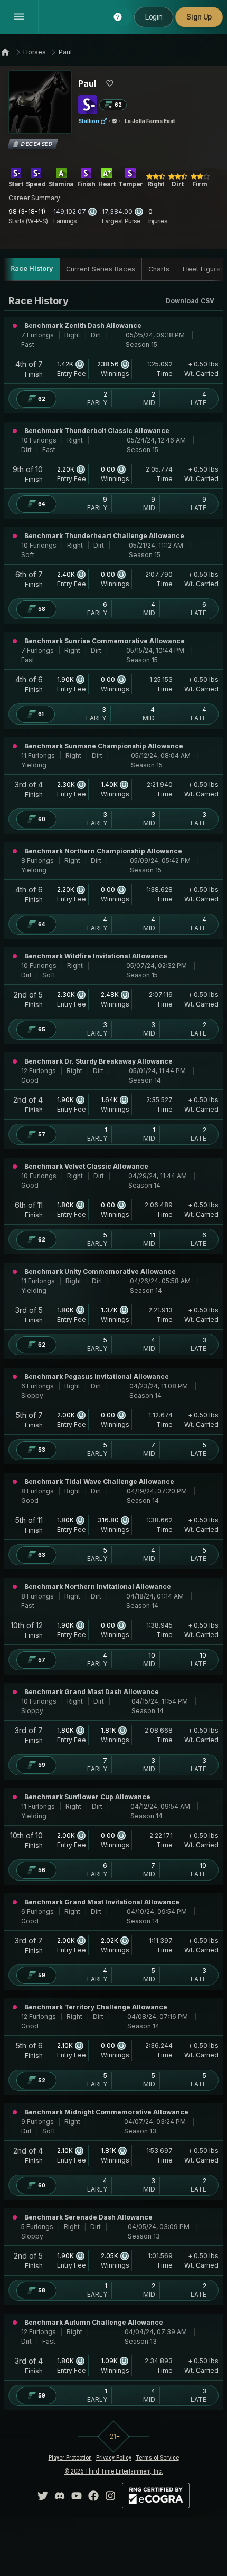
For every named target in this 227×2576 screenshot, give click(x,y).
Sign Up (199, 17)
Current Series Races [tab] (101, 269)
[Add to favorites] (110, 83)
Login (154, 17)
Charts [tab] (159, 269)
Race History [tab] (32, 269)
